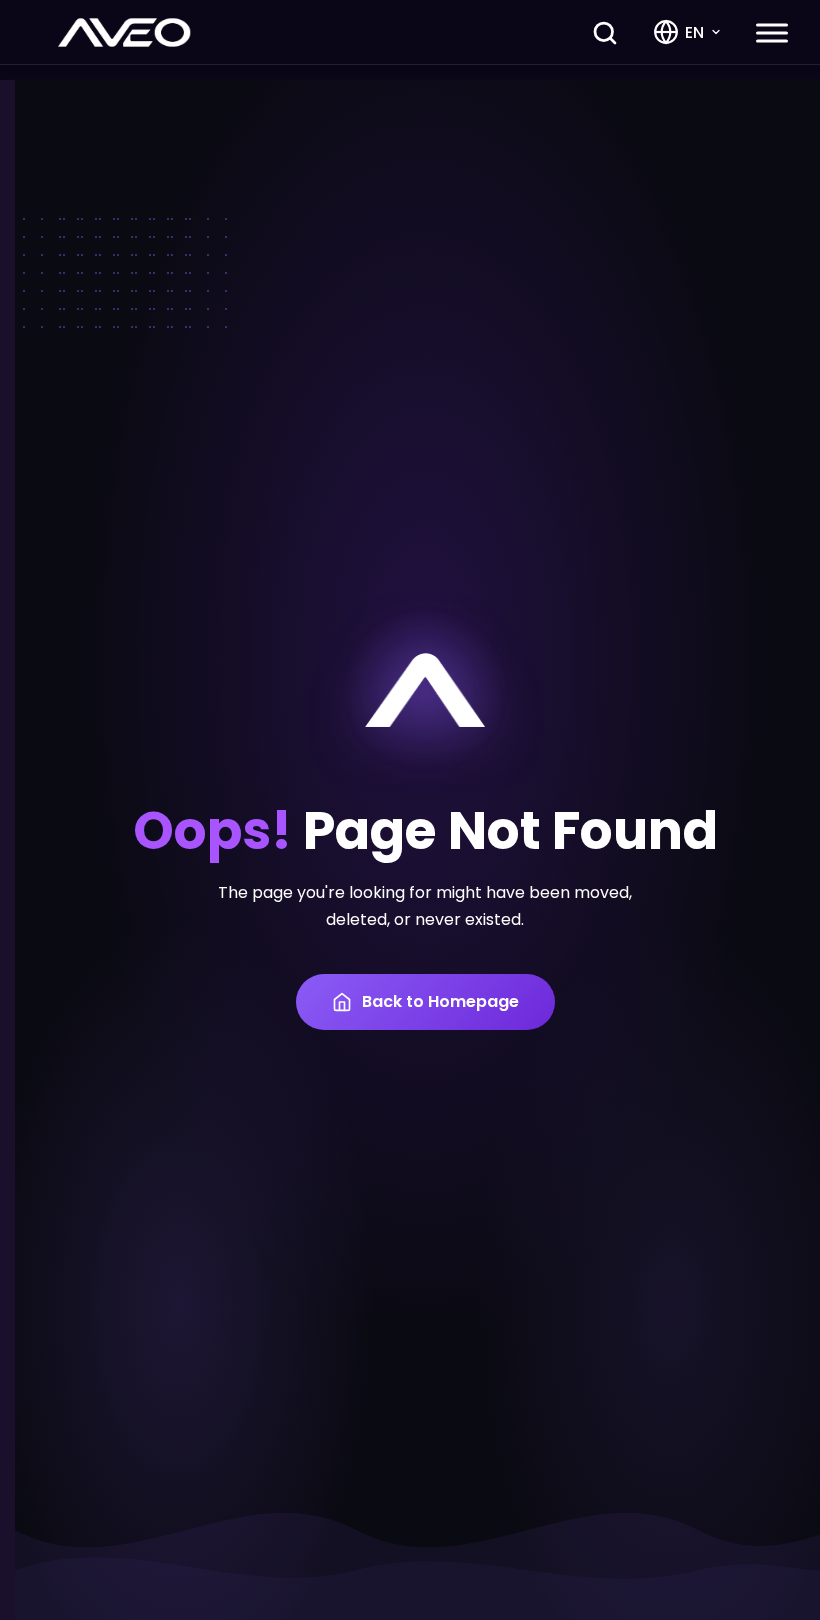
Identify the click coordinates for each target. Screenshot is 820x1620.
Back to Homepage (440, 1001)
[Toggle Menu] (772, 32)
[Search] (605, 33)
